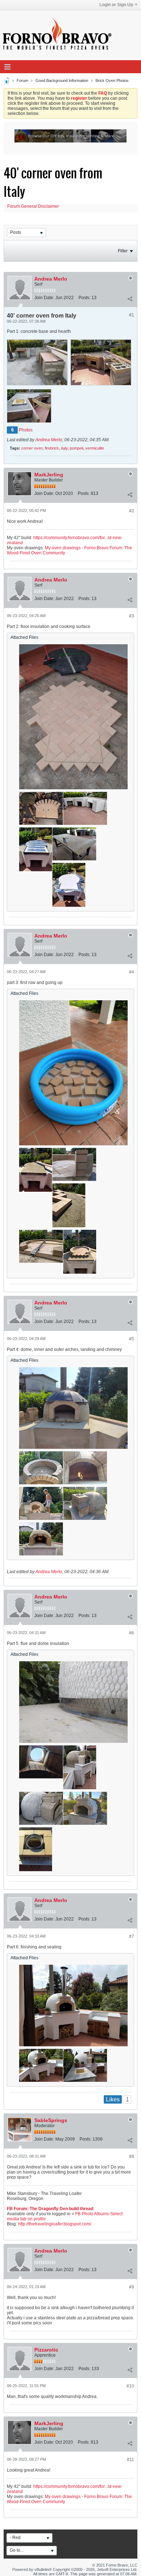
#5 (132, 1339)
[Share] (130, 299)
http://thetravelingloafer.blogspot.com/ (55, 2224)
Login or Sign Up (116, 5)
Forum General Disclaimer (33, 206)
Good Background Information (62, 80)
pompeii (76, 448)
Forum (22, 80)
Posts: (84, 298)
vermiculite (95, 448)
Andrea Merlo (51, 279)
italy (64, 448)
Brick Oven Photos (112, 80)
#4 (132, 972)
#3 (132, 616)
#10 (130, 2386)
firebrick (52, 448)
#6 (132, 1633)
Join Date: (44, 298)
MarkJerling (49, 475)
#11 (131, 2460)
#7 (132, 1936)
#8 (132, 2157)
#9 (132, 2287)
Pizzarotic (46, 2350)
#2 (132, 511)
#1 (132, 315)
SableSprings (51, 2120)
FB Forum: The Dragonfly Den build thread (50, 2209)
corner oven (32, 448)
